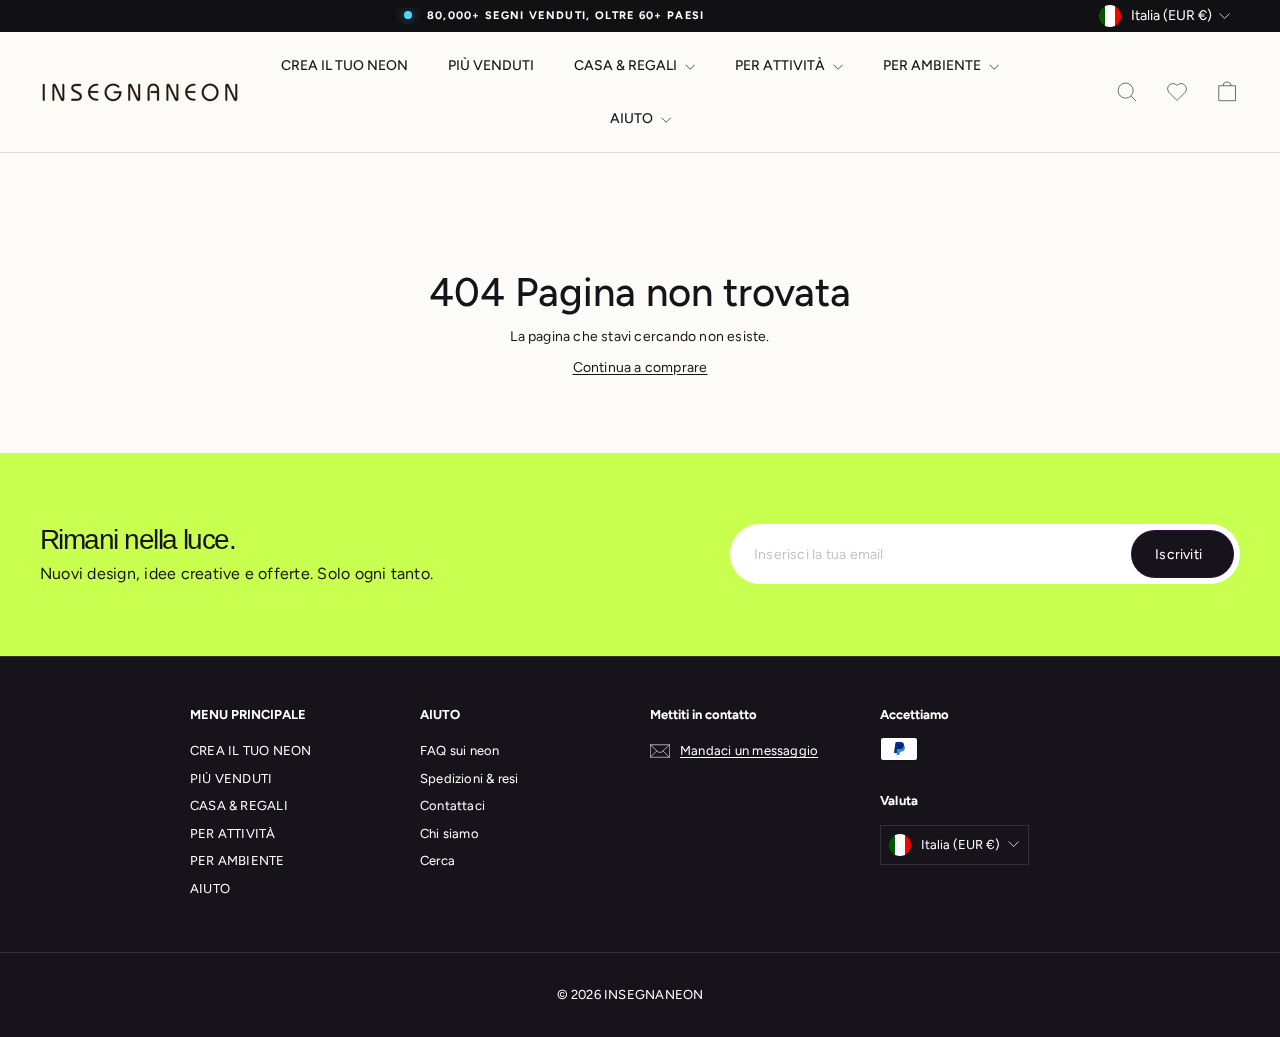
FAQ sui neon (460, 750)
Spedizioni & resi (469, 778)
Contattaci (452, 805)
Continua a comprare (640, 367)
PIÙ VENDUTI (491, 65)
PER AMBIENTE (933, 65)
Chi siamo (449, 833)
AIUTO (633, 118)
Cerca (437, 860)
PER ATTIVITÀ (781, 65)
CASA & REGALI (627, 65)
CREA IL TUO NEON (344, 65)
